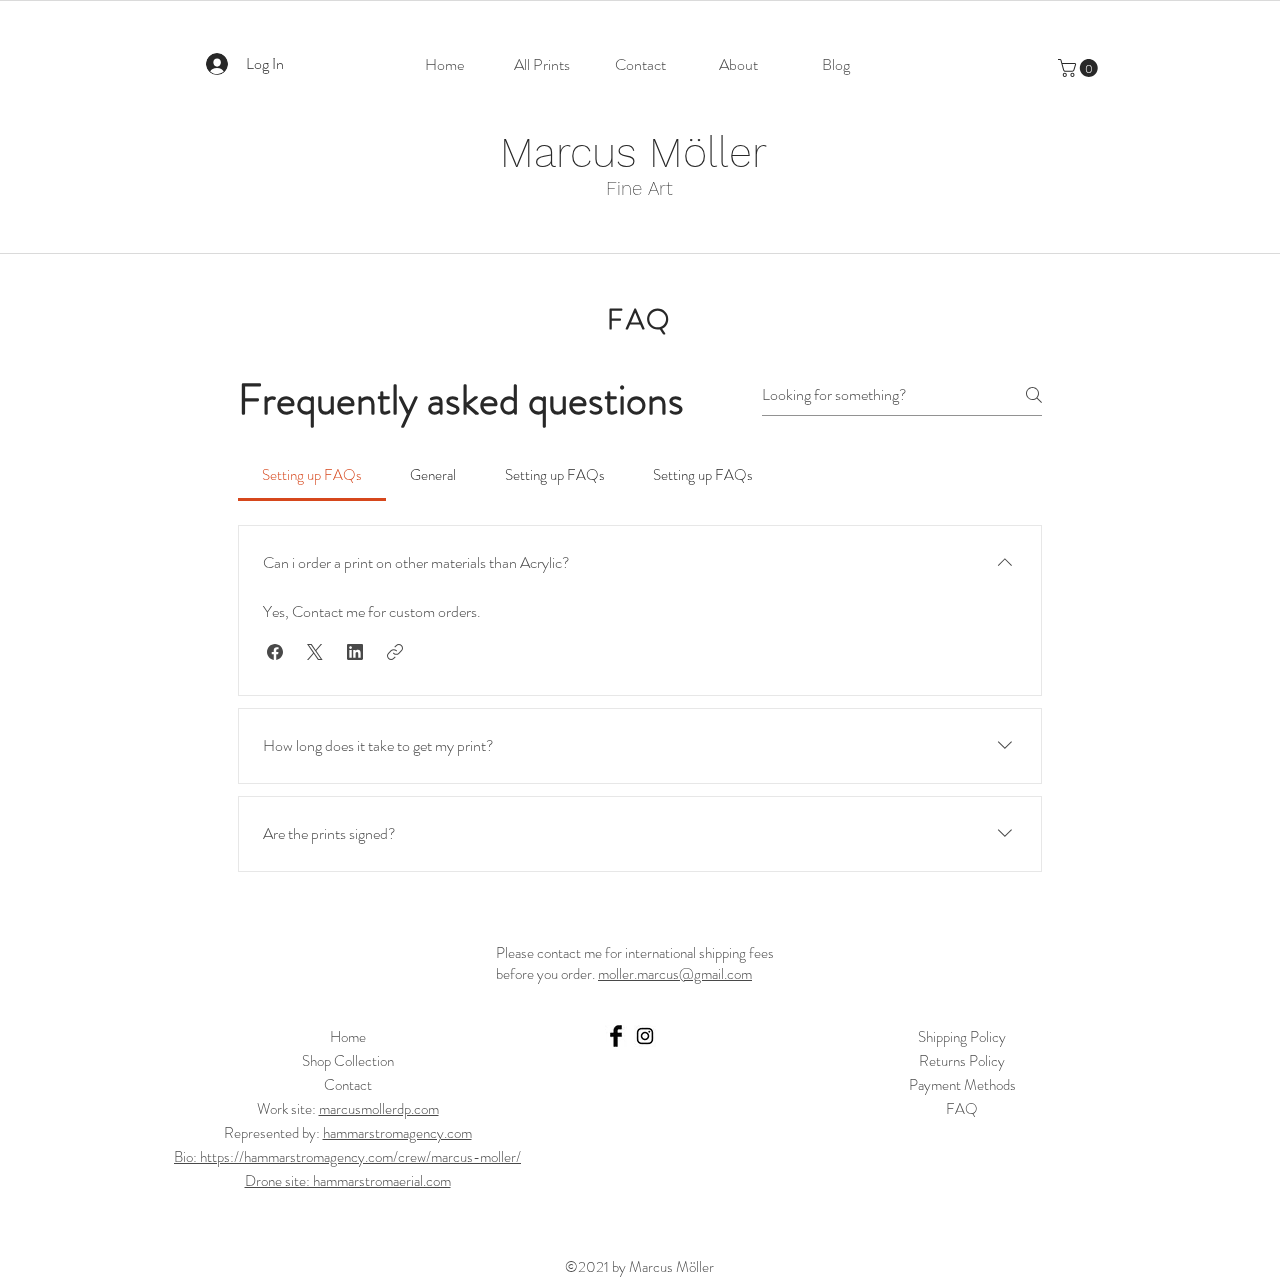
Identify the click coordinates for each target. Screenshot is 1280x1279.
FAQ (962, 1109)
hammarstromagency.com (397, 1133)
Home (348, 1037)
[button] (1080, 68)
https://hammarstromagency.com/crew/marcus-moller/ (360, 1157)
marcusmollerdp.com (379, 1109)
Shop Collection (348, 1061)
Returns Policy (962, 1061)
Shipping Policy (962, 1037)
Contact (348, 1085)
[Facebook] (616, 1036)
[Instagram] (645, 1036)
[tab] (312, 475)
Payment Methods (962, 1085)
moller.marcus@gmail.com (675, 974)
